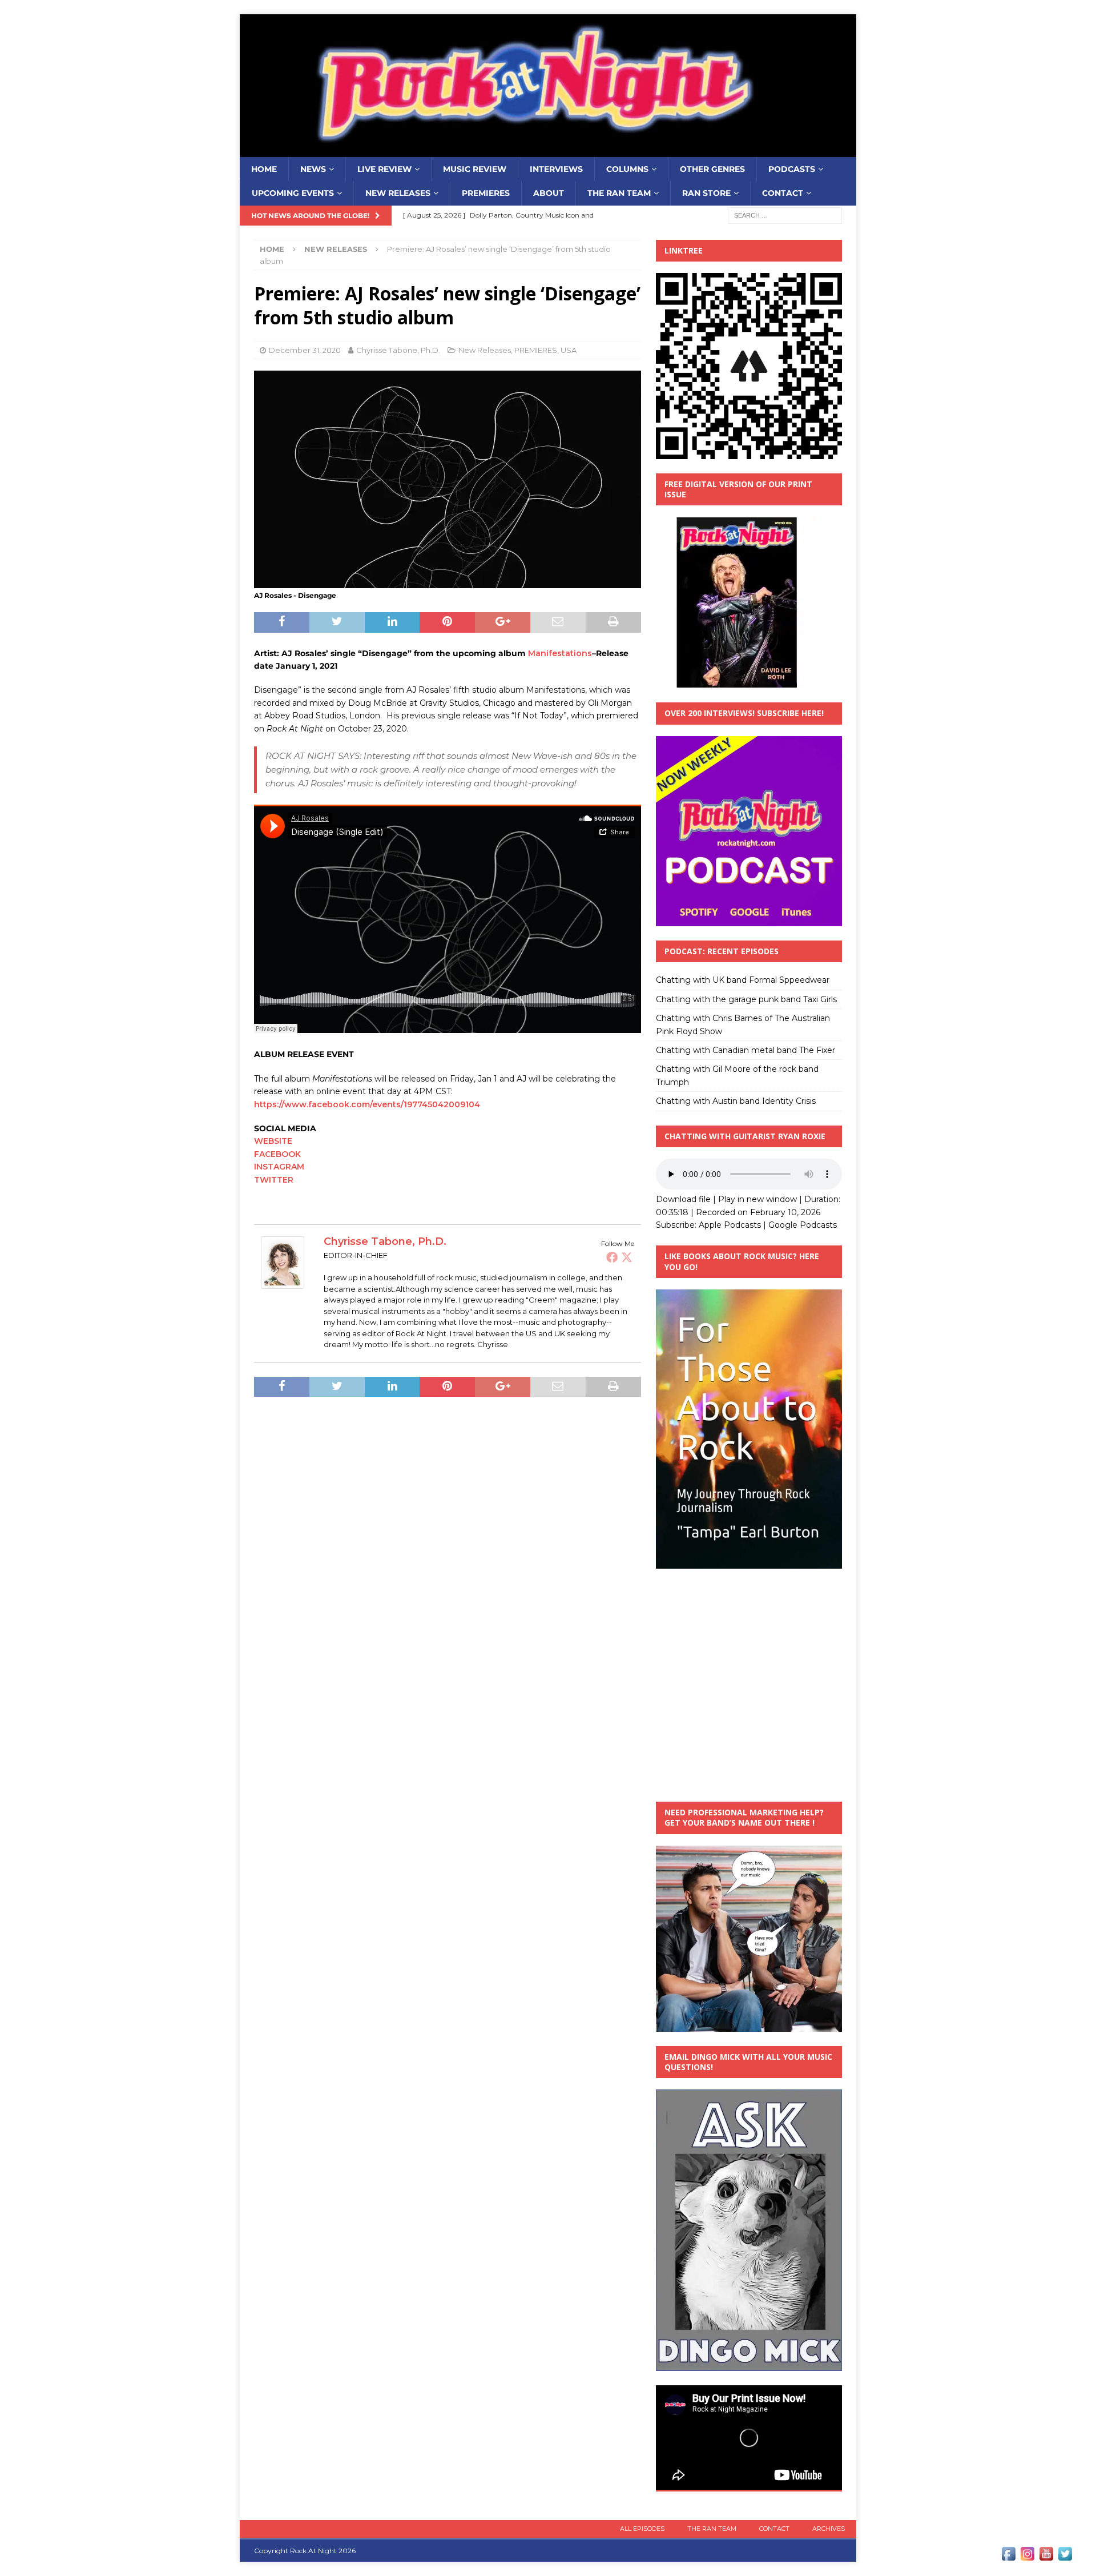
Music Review (475, 169)
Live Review (384, 169)
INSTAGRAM (279, 1167)
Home (264, 169)
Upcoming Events (293, 193)
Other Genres (712, 169)
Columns (627, 169)
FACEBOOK (277, 1154)
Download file (683, 1199)
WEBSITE (274, 1141)
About (549, 193)
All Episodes (642, 2529)
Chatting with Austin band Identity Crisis (736, 1101)
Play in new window (757, 1199)
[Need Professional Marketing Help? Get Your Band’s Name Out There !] (749, 2025)
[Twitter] (627, 1257)
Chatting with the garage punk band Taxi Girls (746, 999)
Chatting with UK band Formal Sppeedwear (743, 980)
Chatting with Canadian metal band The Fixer (746, 1050)
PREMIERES (486, 193)
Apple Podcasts (730, 1225)
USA (569, 350)
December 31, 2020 (305, 350)
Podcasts (792, 169)
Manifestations (560, 653)
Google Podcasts (803, 1225)
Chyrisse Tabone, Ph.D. (398, 350)
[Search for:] (785, 215)
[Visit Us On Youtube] (1046, 2557)
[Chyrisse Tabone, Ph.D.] (283, 1283)
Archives (829, 2529)
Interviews (556, 169)
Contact (783, 193)
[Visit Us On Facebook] (1008, 2557)
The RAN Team (619, 193)
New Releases (398, 193)
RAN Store (706, 193)
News (313, 169)
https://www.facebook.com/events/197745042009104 (367, 1104)
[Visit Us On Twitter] (1065, 2557)
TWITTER (274, 1180)
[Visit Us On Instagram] (1027, 2557)
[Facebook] (612, 1257)
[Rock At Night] (548, 151)
